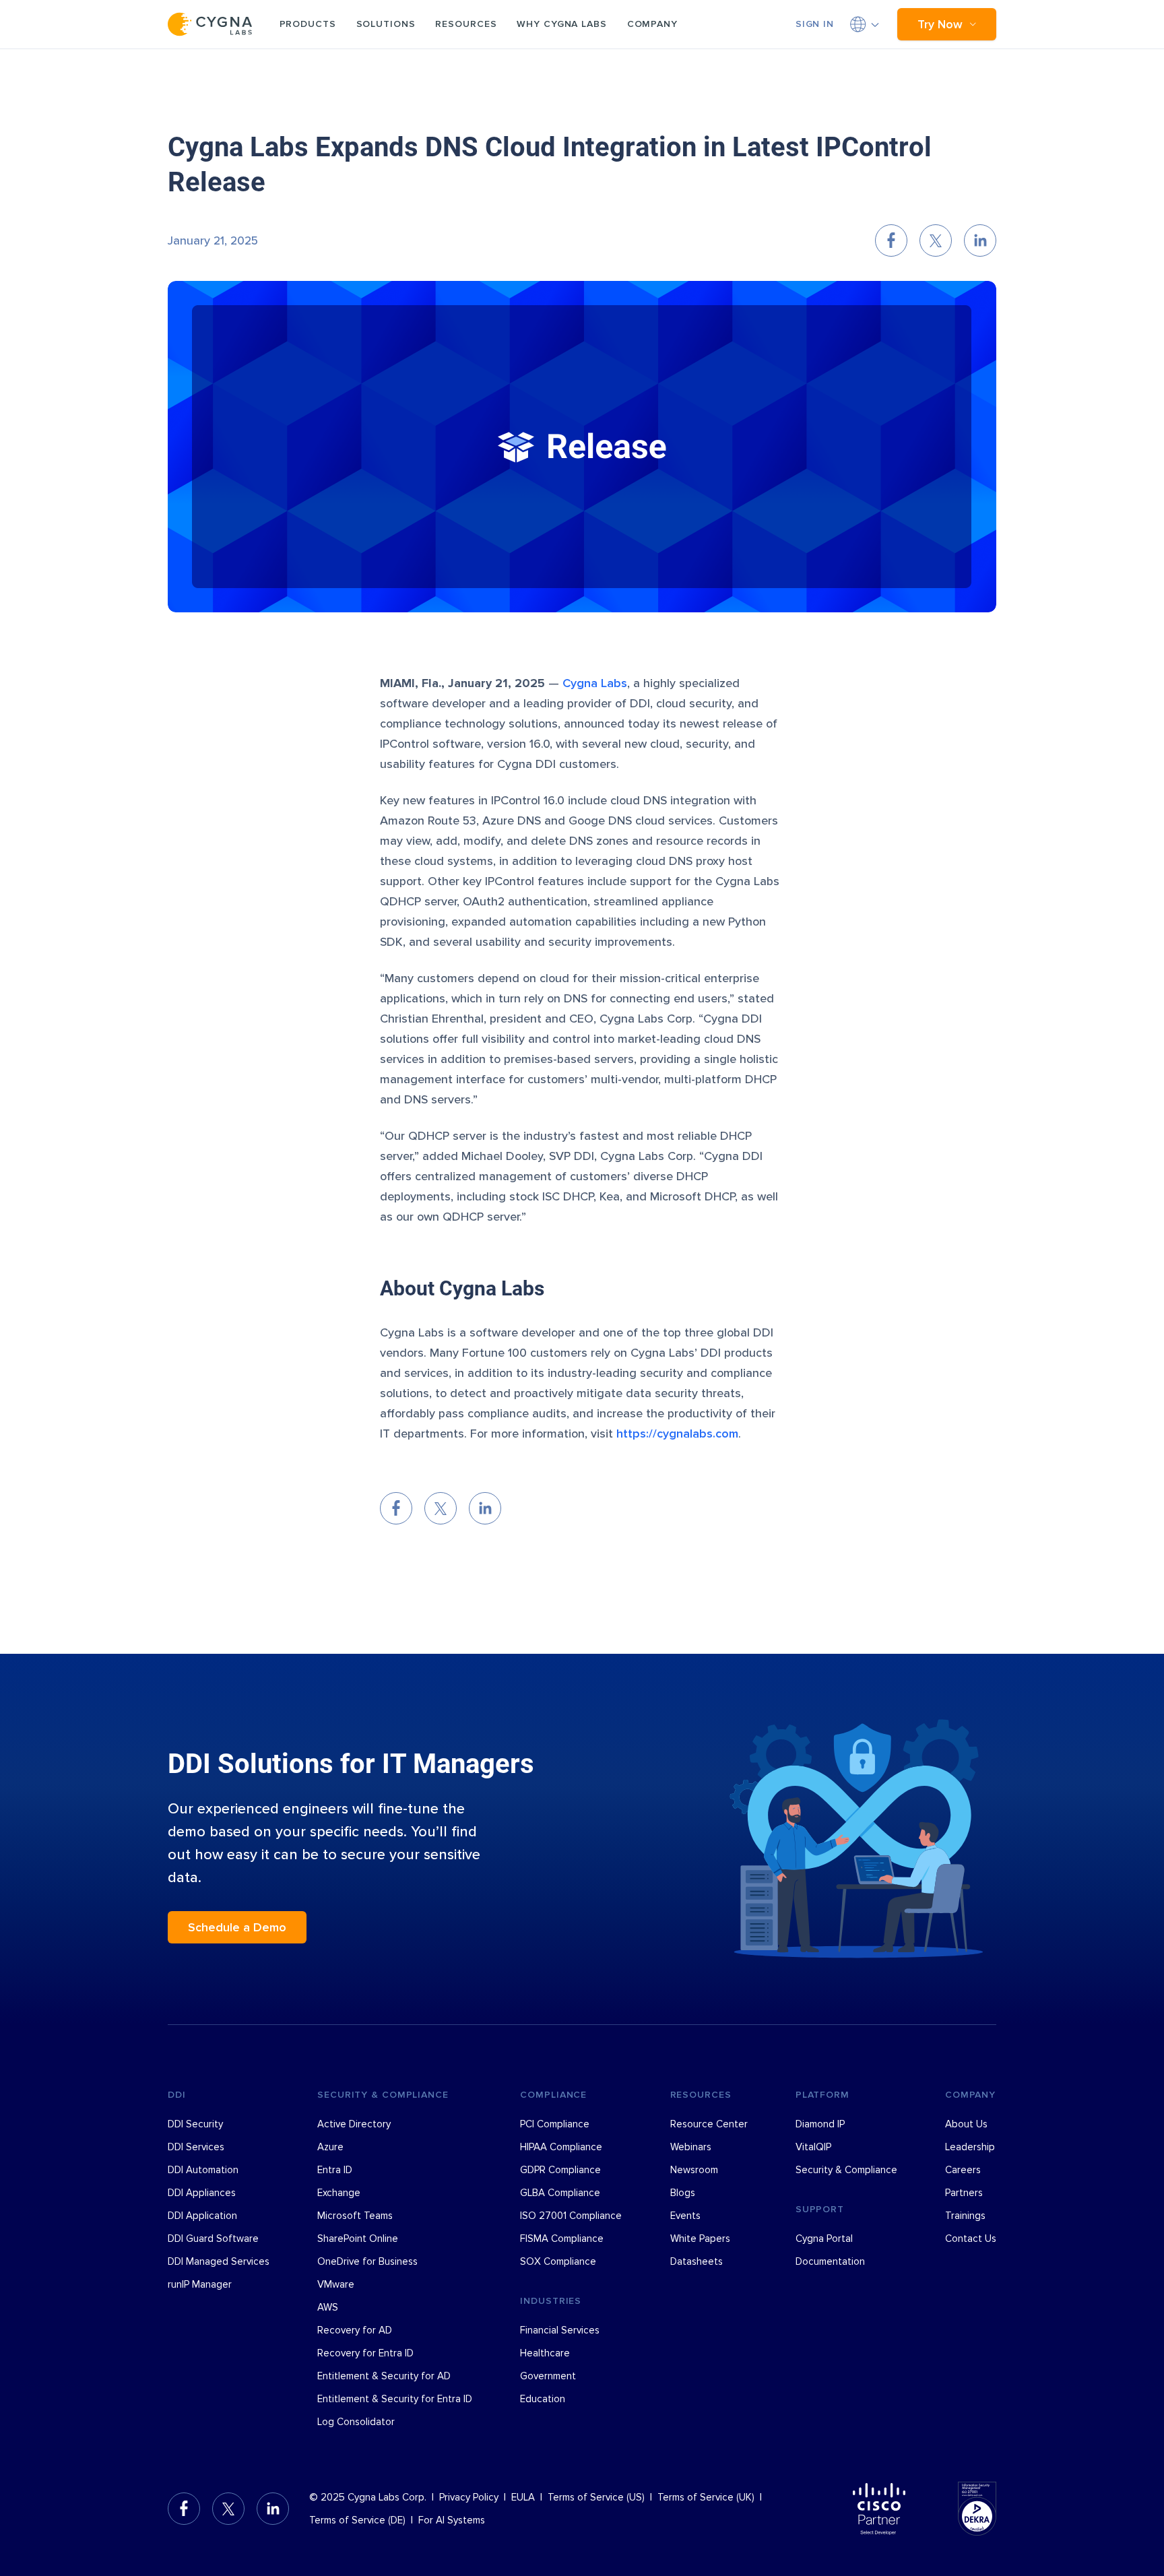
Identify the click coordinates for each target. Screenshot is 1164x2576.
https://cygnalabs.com (677, 1434)
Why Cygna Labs (561, 24)
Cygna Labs (595, 683)
